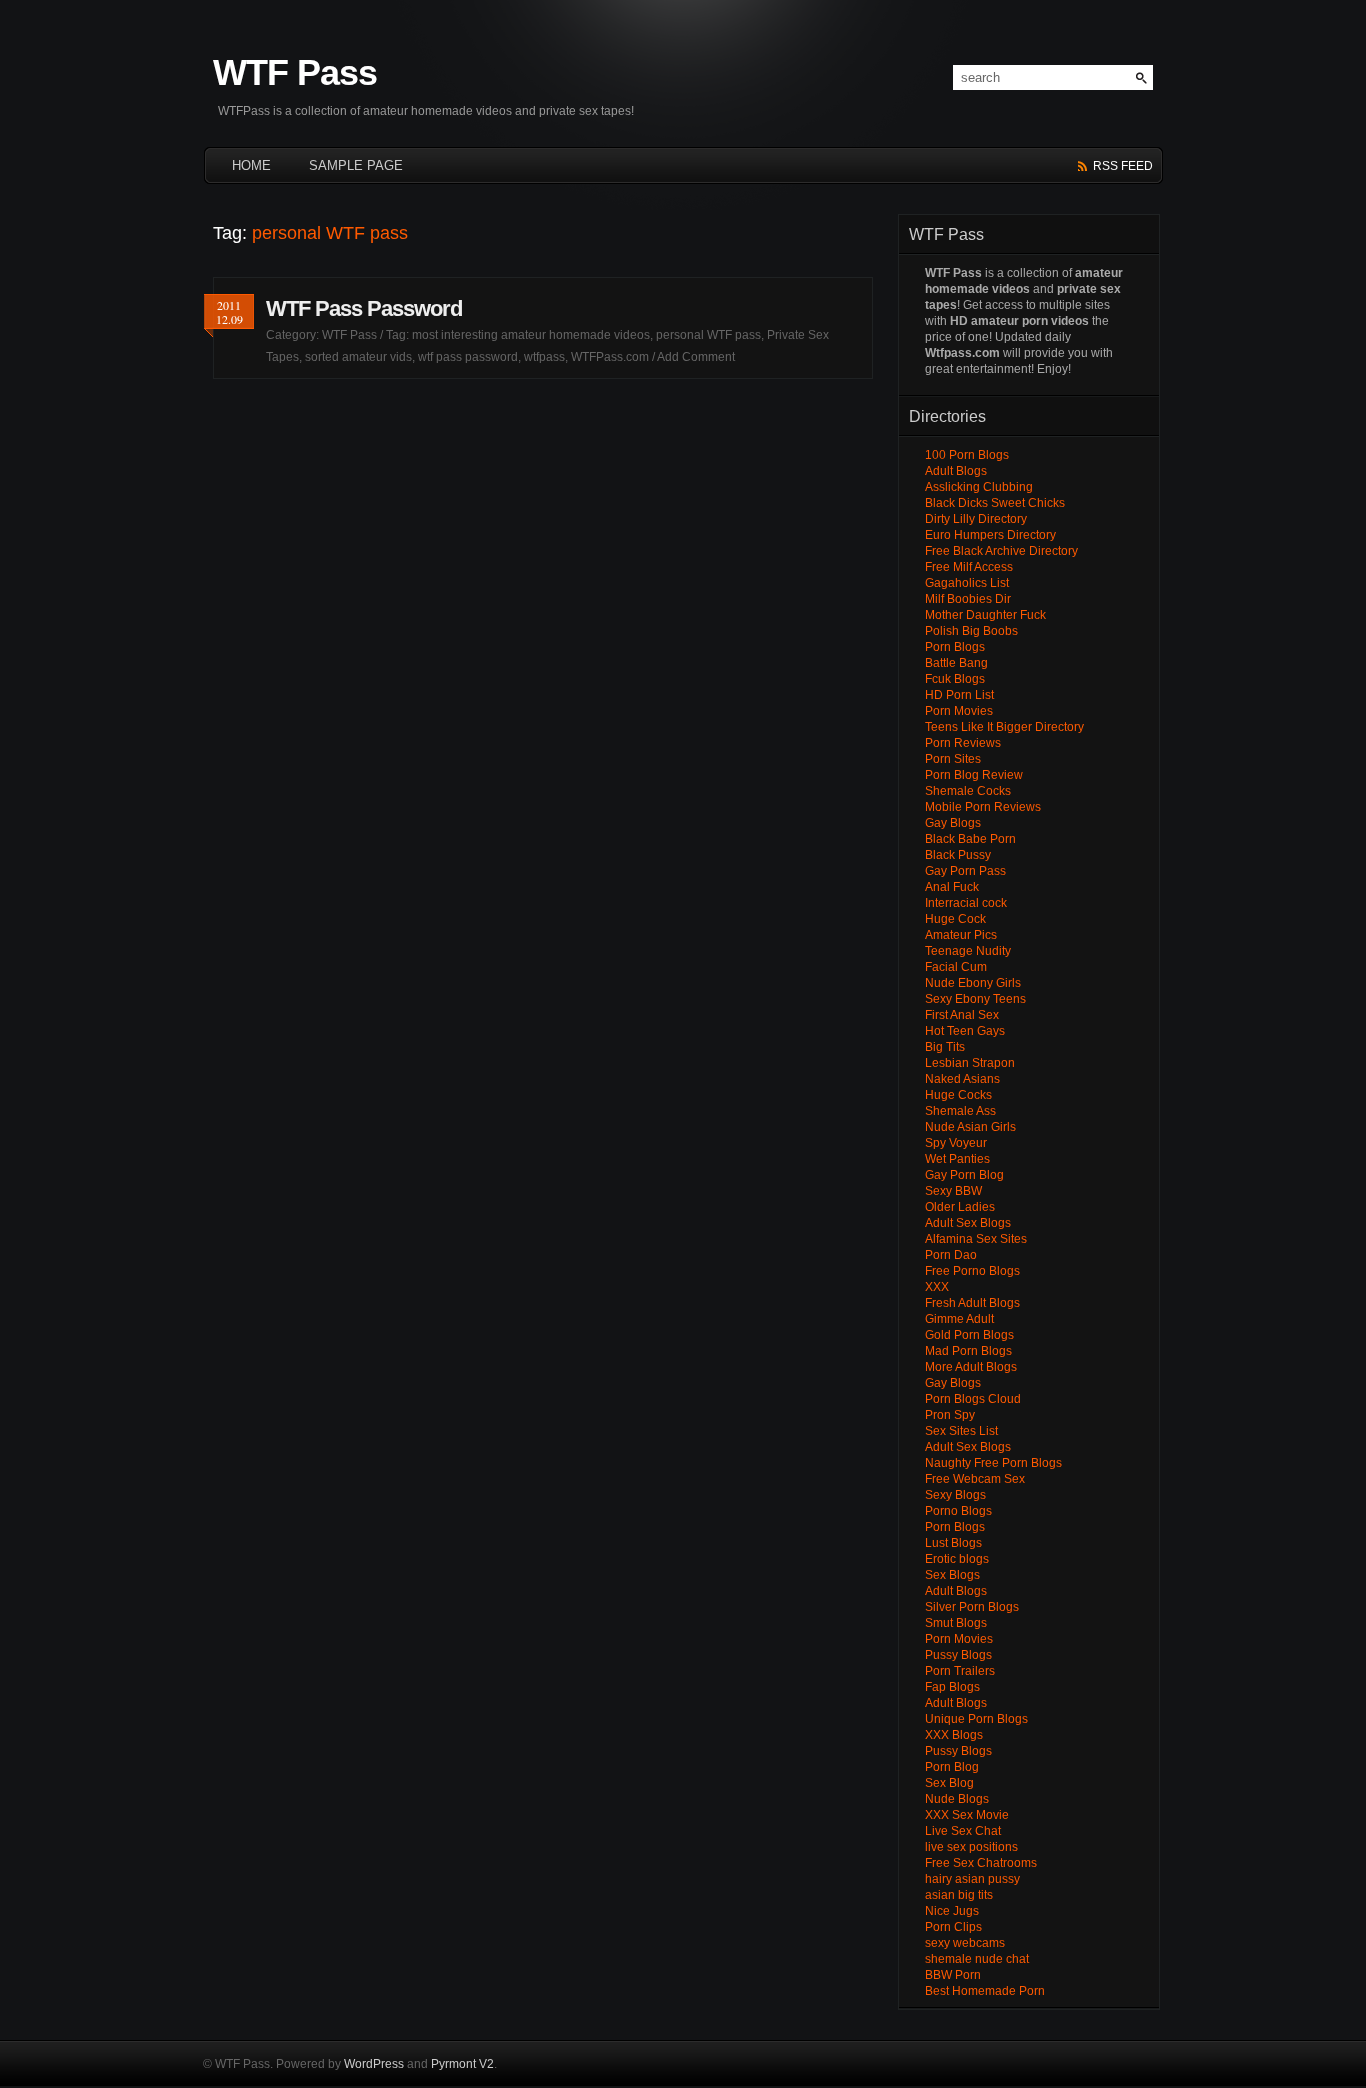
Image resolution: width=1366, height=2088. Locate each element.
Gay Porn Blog (964, 1175)
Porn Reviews (963, 743)
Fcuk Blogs (955, 679)
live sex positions (971, 1847)
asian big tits (959, 1895)
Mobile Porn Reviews (983, 807)
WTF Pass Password (364, 308)
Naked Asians (962, 1079)
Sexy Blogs (955, 1495)
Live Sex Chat (963, 1831)
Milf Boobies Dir (968, 599)
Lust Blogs (953, 1543)
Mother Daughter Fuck (985, 615)
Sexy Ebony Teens (975, 999)
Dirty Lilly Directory (976, 519)
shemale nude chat (977, 1959)
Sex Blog (949, 1783)
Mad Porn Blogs (968, 1351)
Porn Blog (952, 1767)
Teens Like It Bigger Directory (1004, 727)
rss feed (1123, 166)
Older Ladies (960, 1207)
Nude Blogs (957, 1799)
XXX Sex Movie (967, 1815)
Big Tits (945, 1047)
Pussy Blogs (958, 1655)
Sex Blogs (952, 1575)
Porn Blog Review (974, 775)
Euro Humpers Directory (990, 535)
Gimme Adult (959, 1319)
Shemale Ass (960, 1111)
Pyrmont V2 (462, 2064)
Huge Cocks (958, 1095)
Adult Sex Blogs (968, 1223)
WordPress (374, 2064)
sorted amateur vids (358, 357)
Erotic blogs (957, 1559)
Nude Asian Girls (970, 1127)
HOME (251, 165)
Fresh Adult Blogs (972, 1303)
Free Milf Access (969, 567)
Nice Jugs (952, 1911)
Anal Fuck (952, 887)
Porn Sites (953, 759)
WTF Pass (295, 72)
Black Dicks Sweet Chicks (995, 503)
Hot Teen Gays (965, 1031)
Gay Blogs (953, 823)
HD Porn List (959, 695)
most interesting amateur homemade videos (531, 335)
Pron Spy (950, 1415)
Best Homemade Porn (985, 1991)
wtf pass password (468, 357)
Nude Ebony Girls (973, 983)
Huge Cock (955, 919)
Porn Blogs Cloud (973, 1399)
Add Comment (696, 357)
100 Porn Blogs (967, 455)
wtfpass (544, 357)
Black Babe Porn (970, 839)
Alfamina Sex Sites (976, 1239)
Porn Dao (951, 1255)
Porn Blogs (955, 647)
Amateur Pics (961, 935)
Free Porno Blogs (972, 1271)
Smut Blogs (956, 1623)
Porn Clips (953, 1927)
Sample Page (356, 165)
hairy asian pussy (972, 1879)
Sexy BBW (953, 1191)
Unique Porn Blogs (976, 1719)
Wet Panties (957, 1159)
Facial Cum (956, 967)
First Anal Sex (962, 1015)
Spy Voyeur (956, 1143)
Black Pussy (958, 855)
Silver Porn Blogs (972, 1607)
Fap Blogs (952, 1687)
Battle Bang (956, 663)
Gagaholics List (967, 583)
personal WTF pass (708, 335)
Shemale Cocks (968, 791)
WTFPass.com (610, 357)
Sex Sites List (961, 1431)
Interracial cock (966, 903)
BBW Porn (953, 1975)
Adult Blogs (956, 471)
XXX (937, 1287)
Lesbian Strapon (970, 1063)
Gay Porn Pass (965, 871)
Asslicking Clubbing (979, 487)
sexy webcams (965, 1943)
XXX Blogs (954, 1735)
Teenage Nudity (968, 951)
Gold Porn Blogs (969, 1335)
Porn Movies (959, 711)
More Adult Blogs (971, 1367)
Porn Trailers (960, 1671)
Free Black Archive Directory (1001, 551)
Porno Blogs (958, 1511)
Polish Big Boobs (971, 631)
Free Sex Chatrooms (981, 1863)
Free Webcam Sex (975, 1479)
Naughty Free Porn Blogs (993, 1463)
